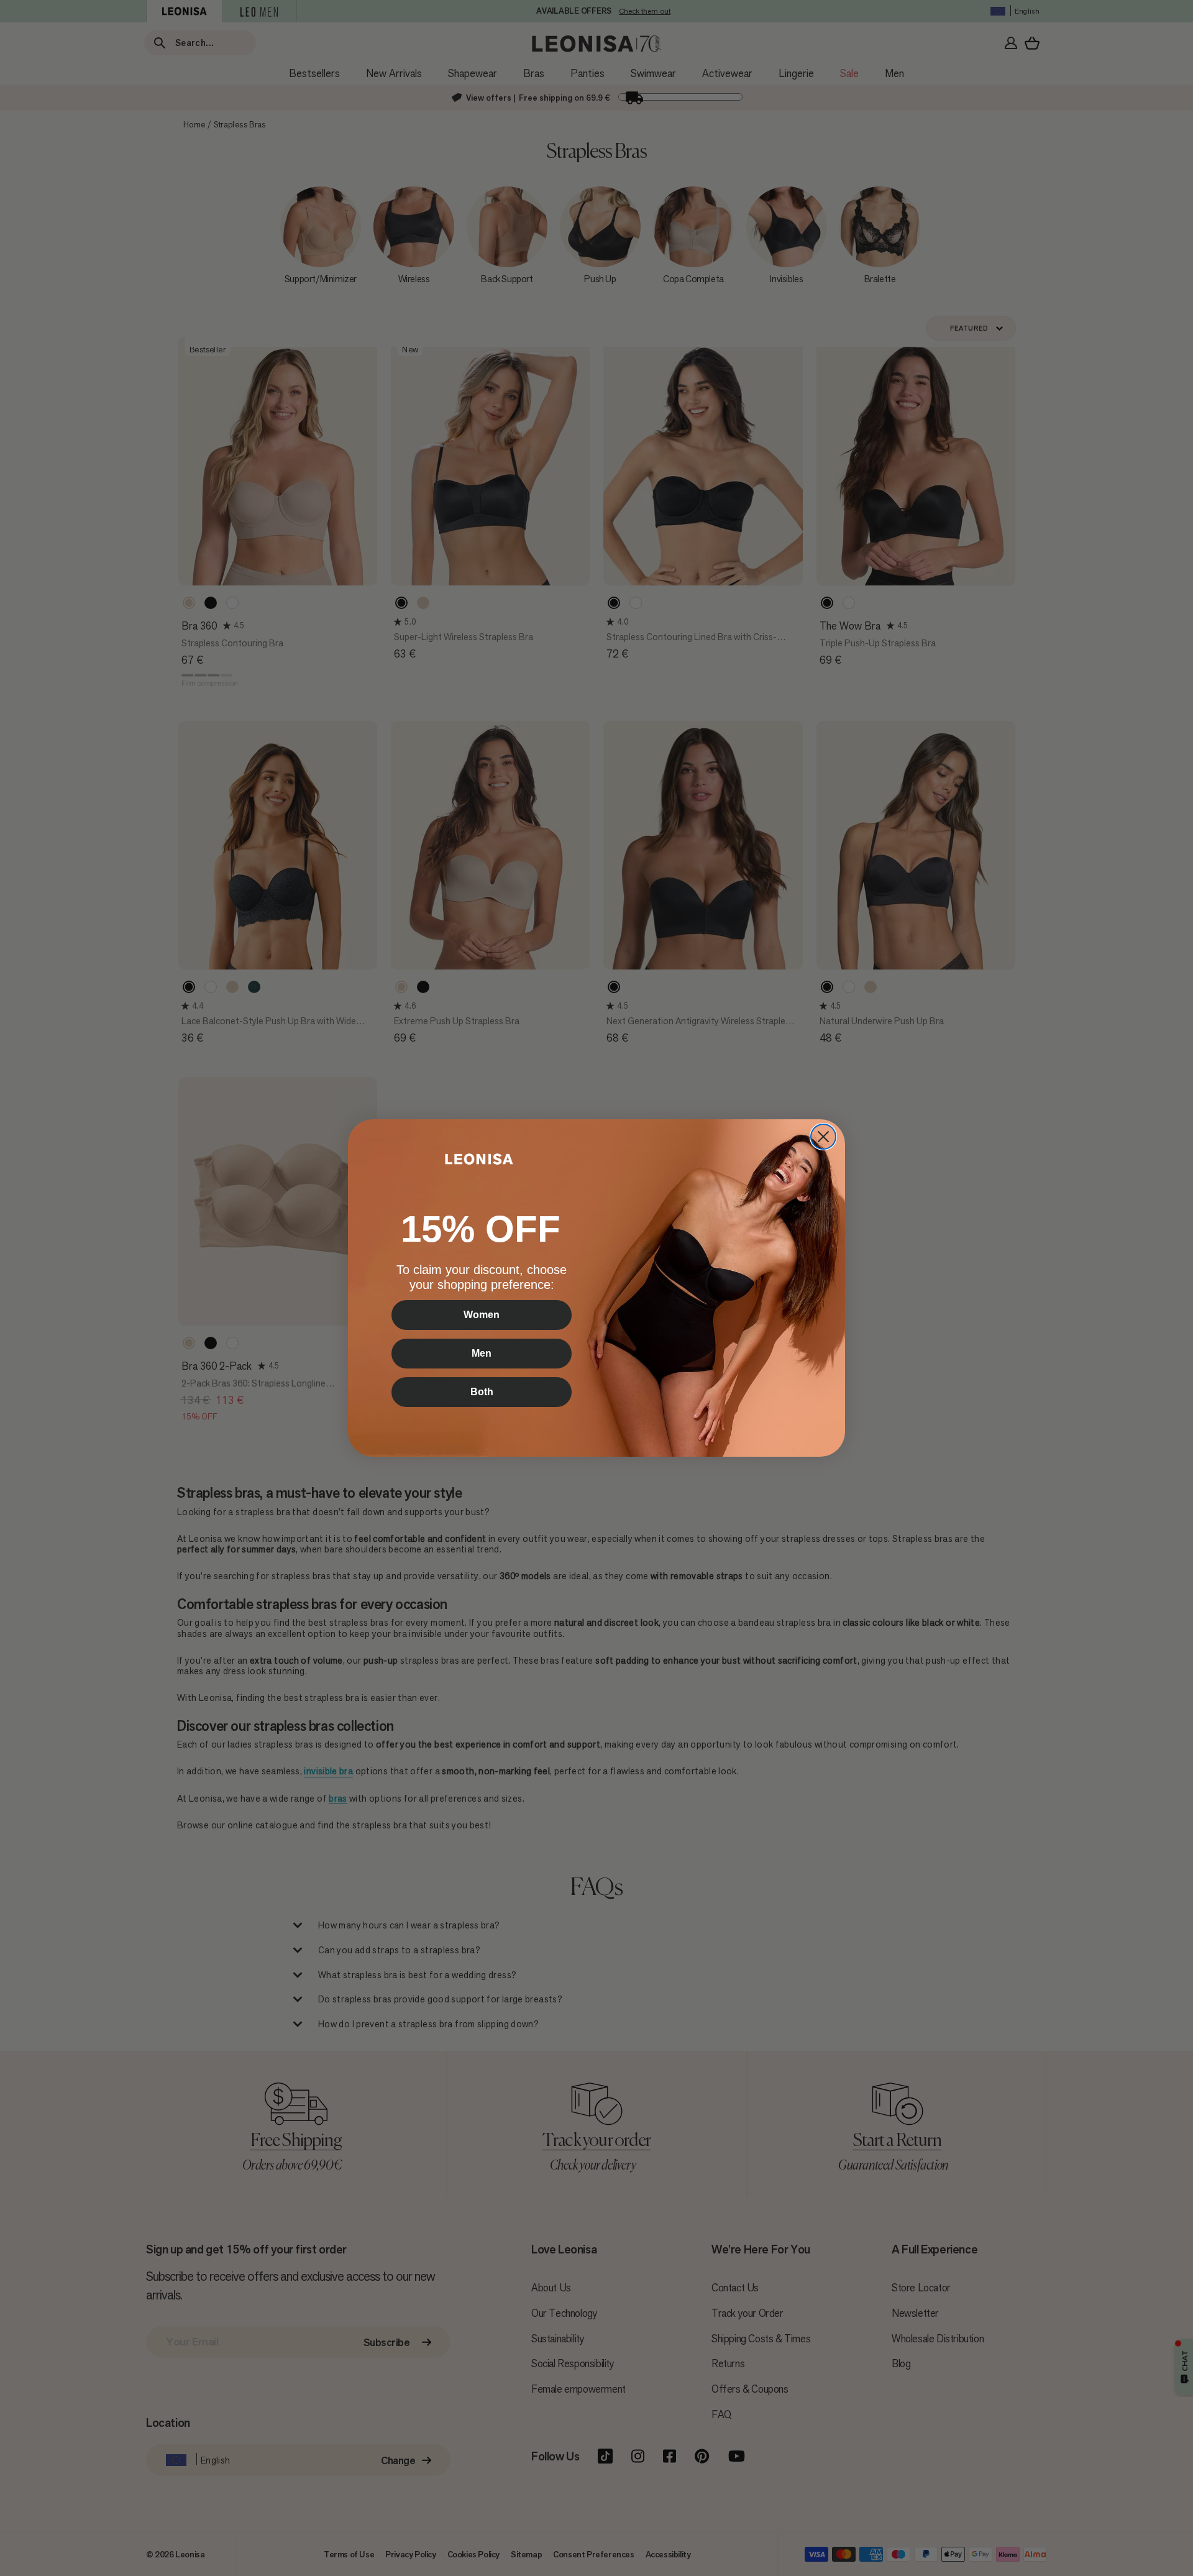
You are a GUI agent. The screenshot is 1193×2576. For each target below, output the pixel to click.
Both (482, 1392)
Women (482, 1315)
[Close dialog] (823, 1137)
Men (482, 1353)
